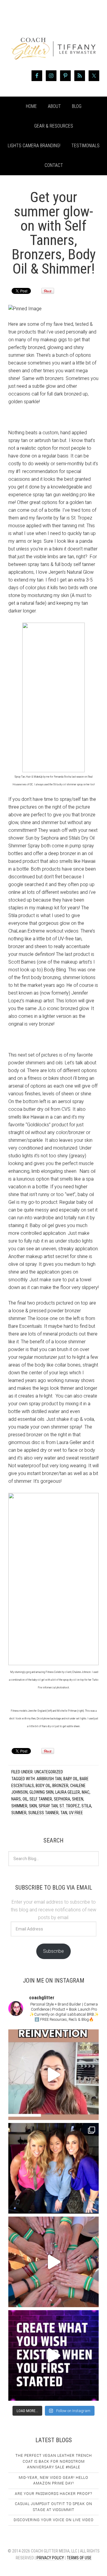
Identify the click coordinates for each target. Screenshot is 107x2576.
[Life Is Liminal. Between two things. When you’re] (53, 2262)
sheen (78, 1799)
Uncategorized (49, 1772)
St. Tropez (70, 1806)
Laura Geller (68, 1792)
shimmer (19, 1806)
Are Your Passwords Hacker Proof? (53, 2494)
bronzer (60, 1786)
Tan (64, 1813)
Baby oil (71, 1779)
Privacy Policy (50, 2558)
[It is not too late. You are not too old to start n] (53, 2168)
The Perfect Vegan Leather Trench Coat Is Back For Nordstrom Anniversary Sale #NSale (54, 2461)
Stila (86, 1806)
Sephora (62, 1799)
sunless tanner (43, 1813)
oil (25, 1799)
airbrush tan (49, 1779)
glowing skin (41, 1792)
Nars (16, 1799)
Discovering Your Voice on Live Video (54, 2520)
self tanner (41, 1799)
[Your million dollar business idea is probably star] (53, 2355)
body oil (43, 1786)
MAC (86, 1792)
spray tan (48, 1806)
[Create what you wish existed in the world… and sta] (53, 2075)
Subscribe (53, 1951)
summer (19, 1813)
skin (33, 1806)
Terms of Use (79, 2558)
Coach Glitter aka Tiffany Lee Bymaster (53, 38)
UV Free (76, 1813)
